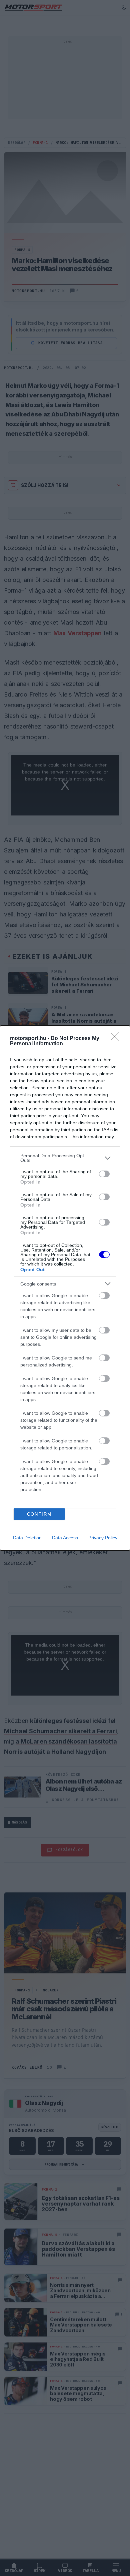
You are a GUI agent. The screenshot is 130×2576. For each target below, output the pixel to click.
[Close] (117, 1039)
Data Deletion (27, 1538)
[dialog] (65, 1288)
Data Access (65, 1538)
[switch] (104, 1174)
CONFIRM (39, 1514)
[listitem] (65, 1158)
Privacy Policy (103, 1538)
